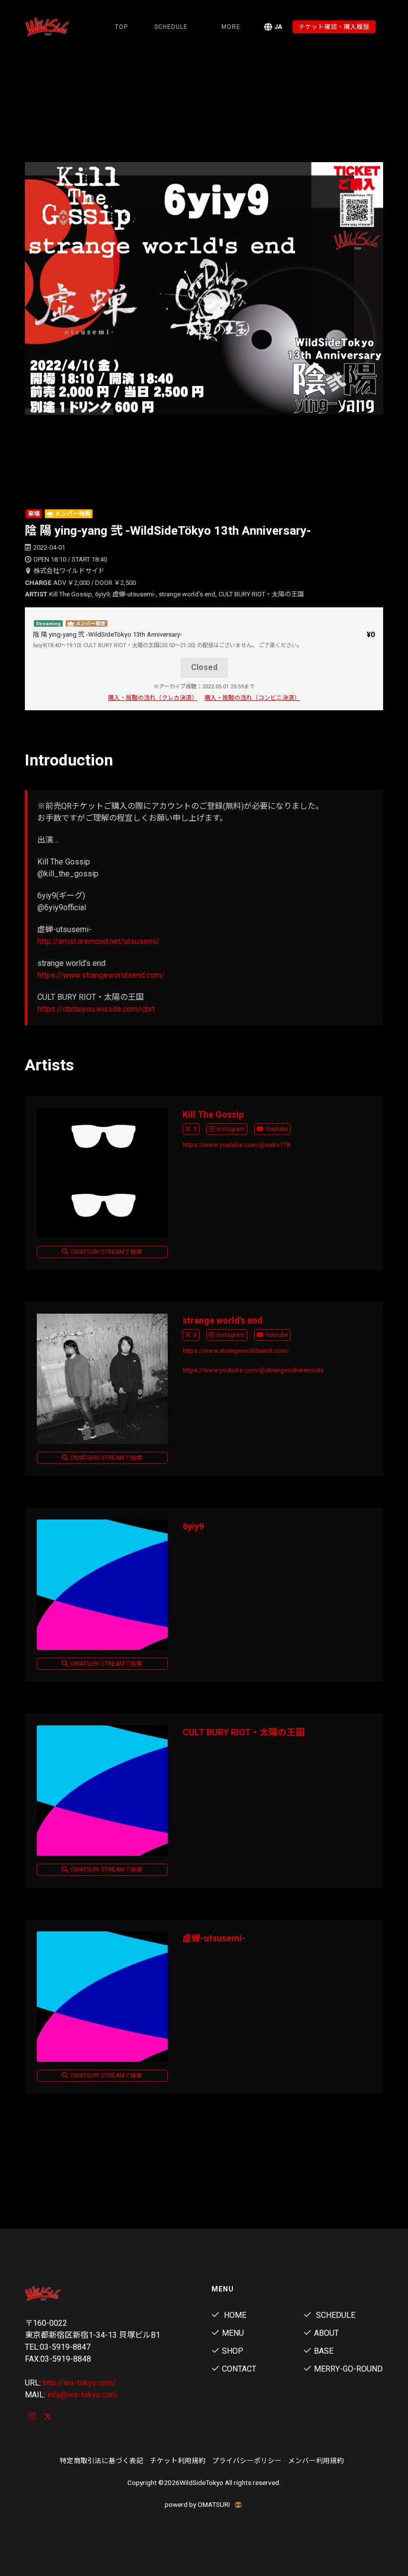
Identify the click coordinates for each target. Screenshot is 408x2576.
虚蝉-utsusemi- (214, 1938)
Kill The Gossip (213, 1114)
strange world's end (223, 1320)
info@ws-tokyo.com (82, 2395)
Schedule (335, 2315)
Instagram (231, 1129)
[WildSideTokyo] (49, 27)
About (326, 2333)
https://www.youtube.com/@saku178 (236, 1145)
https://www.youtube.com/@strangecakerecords (253, 1370)
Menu (233, 2333)
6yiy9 (193, 1526)
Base (324, 2351)
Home (234, 2315)
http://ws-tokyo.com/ (80, 2383)
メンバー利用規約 (316, 2461)
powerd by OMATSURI (198, 2504)
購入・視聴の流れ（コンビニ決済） (252, 698)
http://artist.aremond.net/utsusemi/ (99, 941)
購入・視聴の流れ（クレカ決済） (153, 698)
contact (239, 2369)
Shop (233, 2351)
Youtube (277, 1129)
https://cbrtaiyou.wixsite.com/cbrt (96, 1009)
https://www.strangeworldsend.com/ (101, 975)
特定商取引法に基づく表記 (102, 2461)
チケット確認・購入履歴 (334, 27)
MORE (231, 27)
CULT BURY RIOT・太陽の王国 (244, 1732)
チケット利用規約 (178, 2461)
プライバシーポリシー (247, 2461)
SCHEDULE (171, 27)
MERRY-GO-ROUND (348, 2369)
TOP (121, 27)
